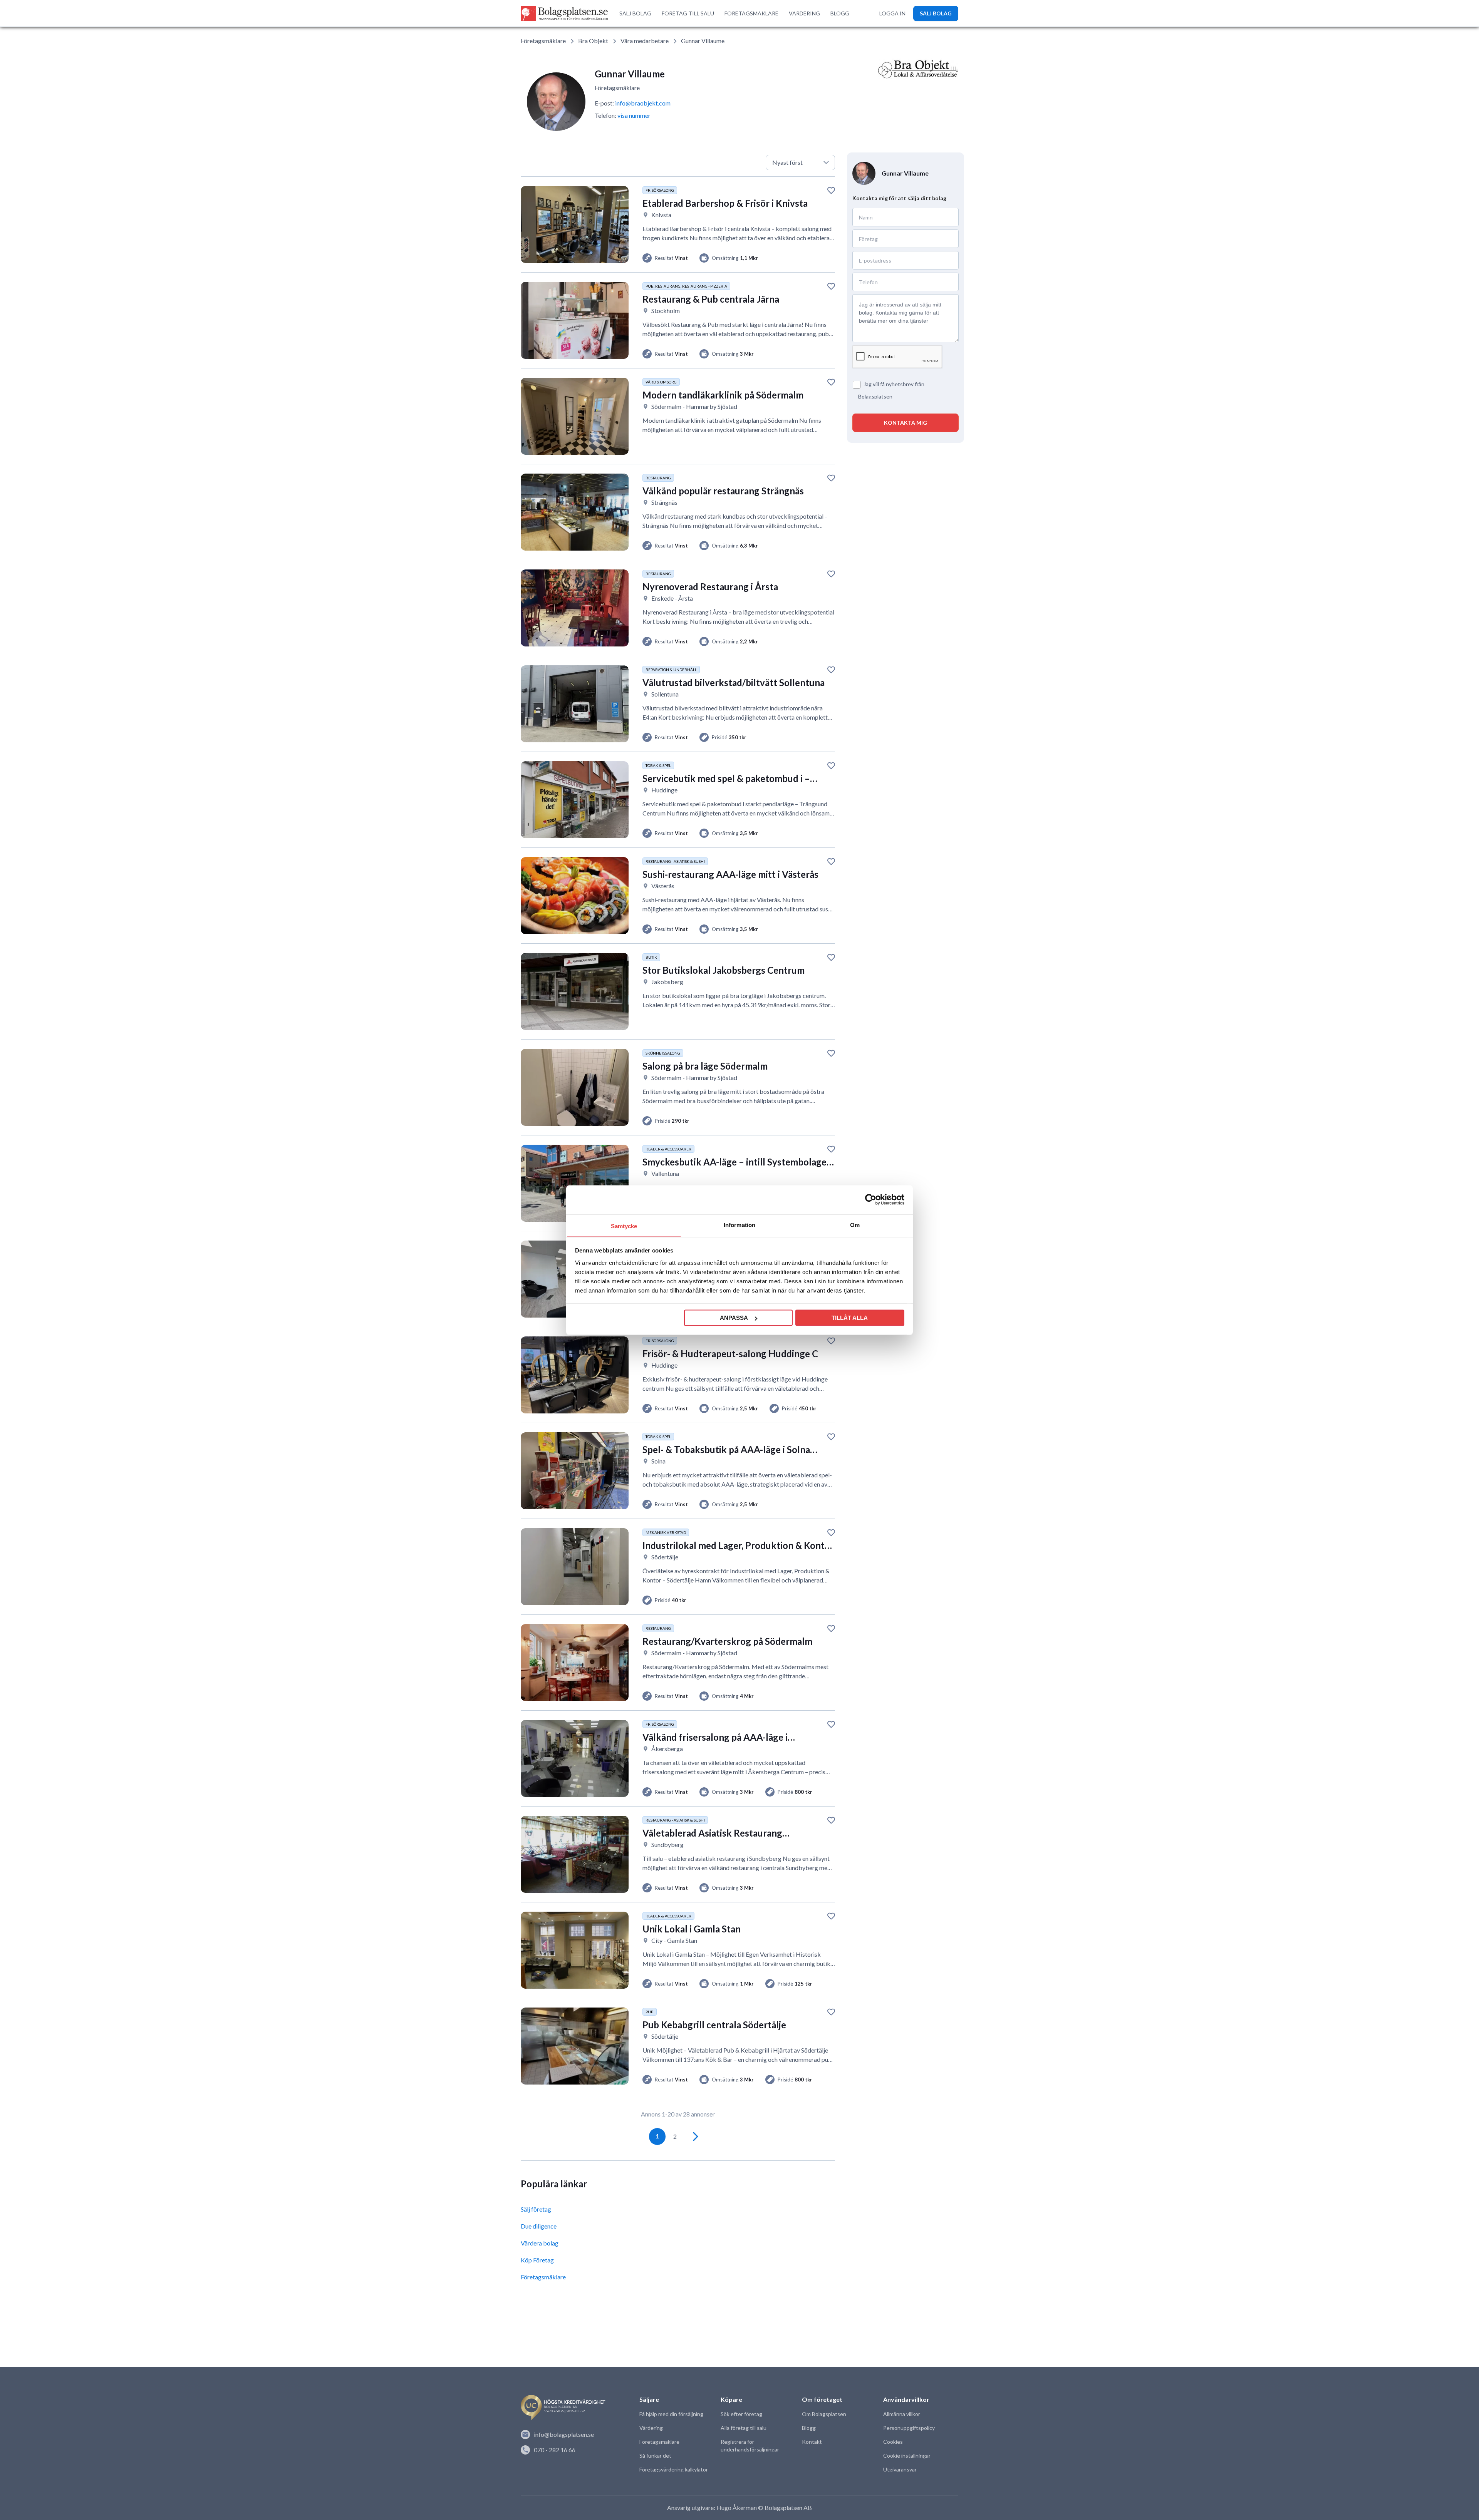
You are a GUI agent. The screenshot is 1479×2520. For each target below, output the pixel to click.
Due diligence (539, 2226)
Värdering (651, 2428)
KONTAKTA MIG (906, 423)
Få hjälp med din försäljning (671, 2414)
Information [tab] (739, 1225)
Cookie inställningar (907, 2456)
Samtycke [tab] (624, 1226)
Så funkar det (655, 2456)
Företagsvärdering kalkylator (674, 2469)
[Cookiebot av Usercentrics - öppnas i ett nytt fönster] (871, 1200)
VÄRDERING (804, 13)
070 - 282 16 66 (555, 2450)
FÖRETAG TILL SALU (688, 13)
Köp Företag (537, 2260)
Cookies (893, 2442)
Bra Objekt (593, 41)
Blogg (809, 2428)
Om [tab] (855, 1225)
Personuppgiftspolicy (909, 2428)
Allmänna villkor (902, 2414)
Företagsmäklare (543, 41)
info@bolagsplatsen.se (564, 2434)
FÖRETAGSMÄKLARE (751, 13)
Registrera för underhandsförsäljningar (750, 2445)
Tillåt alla (850, 1318)
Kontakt (812, 2442)
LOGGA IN (892, 13)
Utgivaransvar (900, 2469)
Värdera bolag (540, 2243)
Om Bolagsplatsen (824, 2414)
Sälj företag (536, 2209)
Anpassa (734, 1318)
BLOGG (840, 13)
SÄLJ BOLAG (635, 13)
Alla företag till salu (744, 2428)
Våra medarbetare (645, 41)
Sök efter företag (741, 2414)
